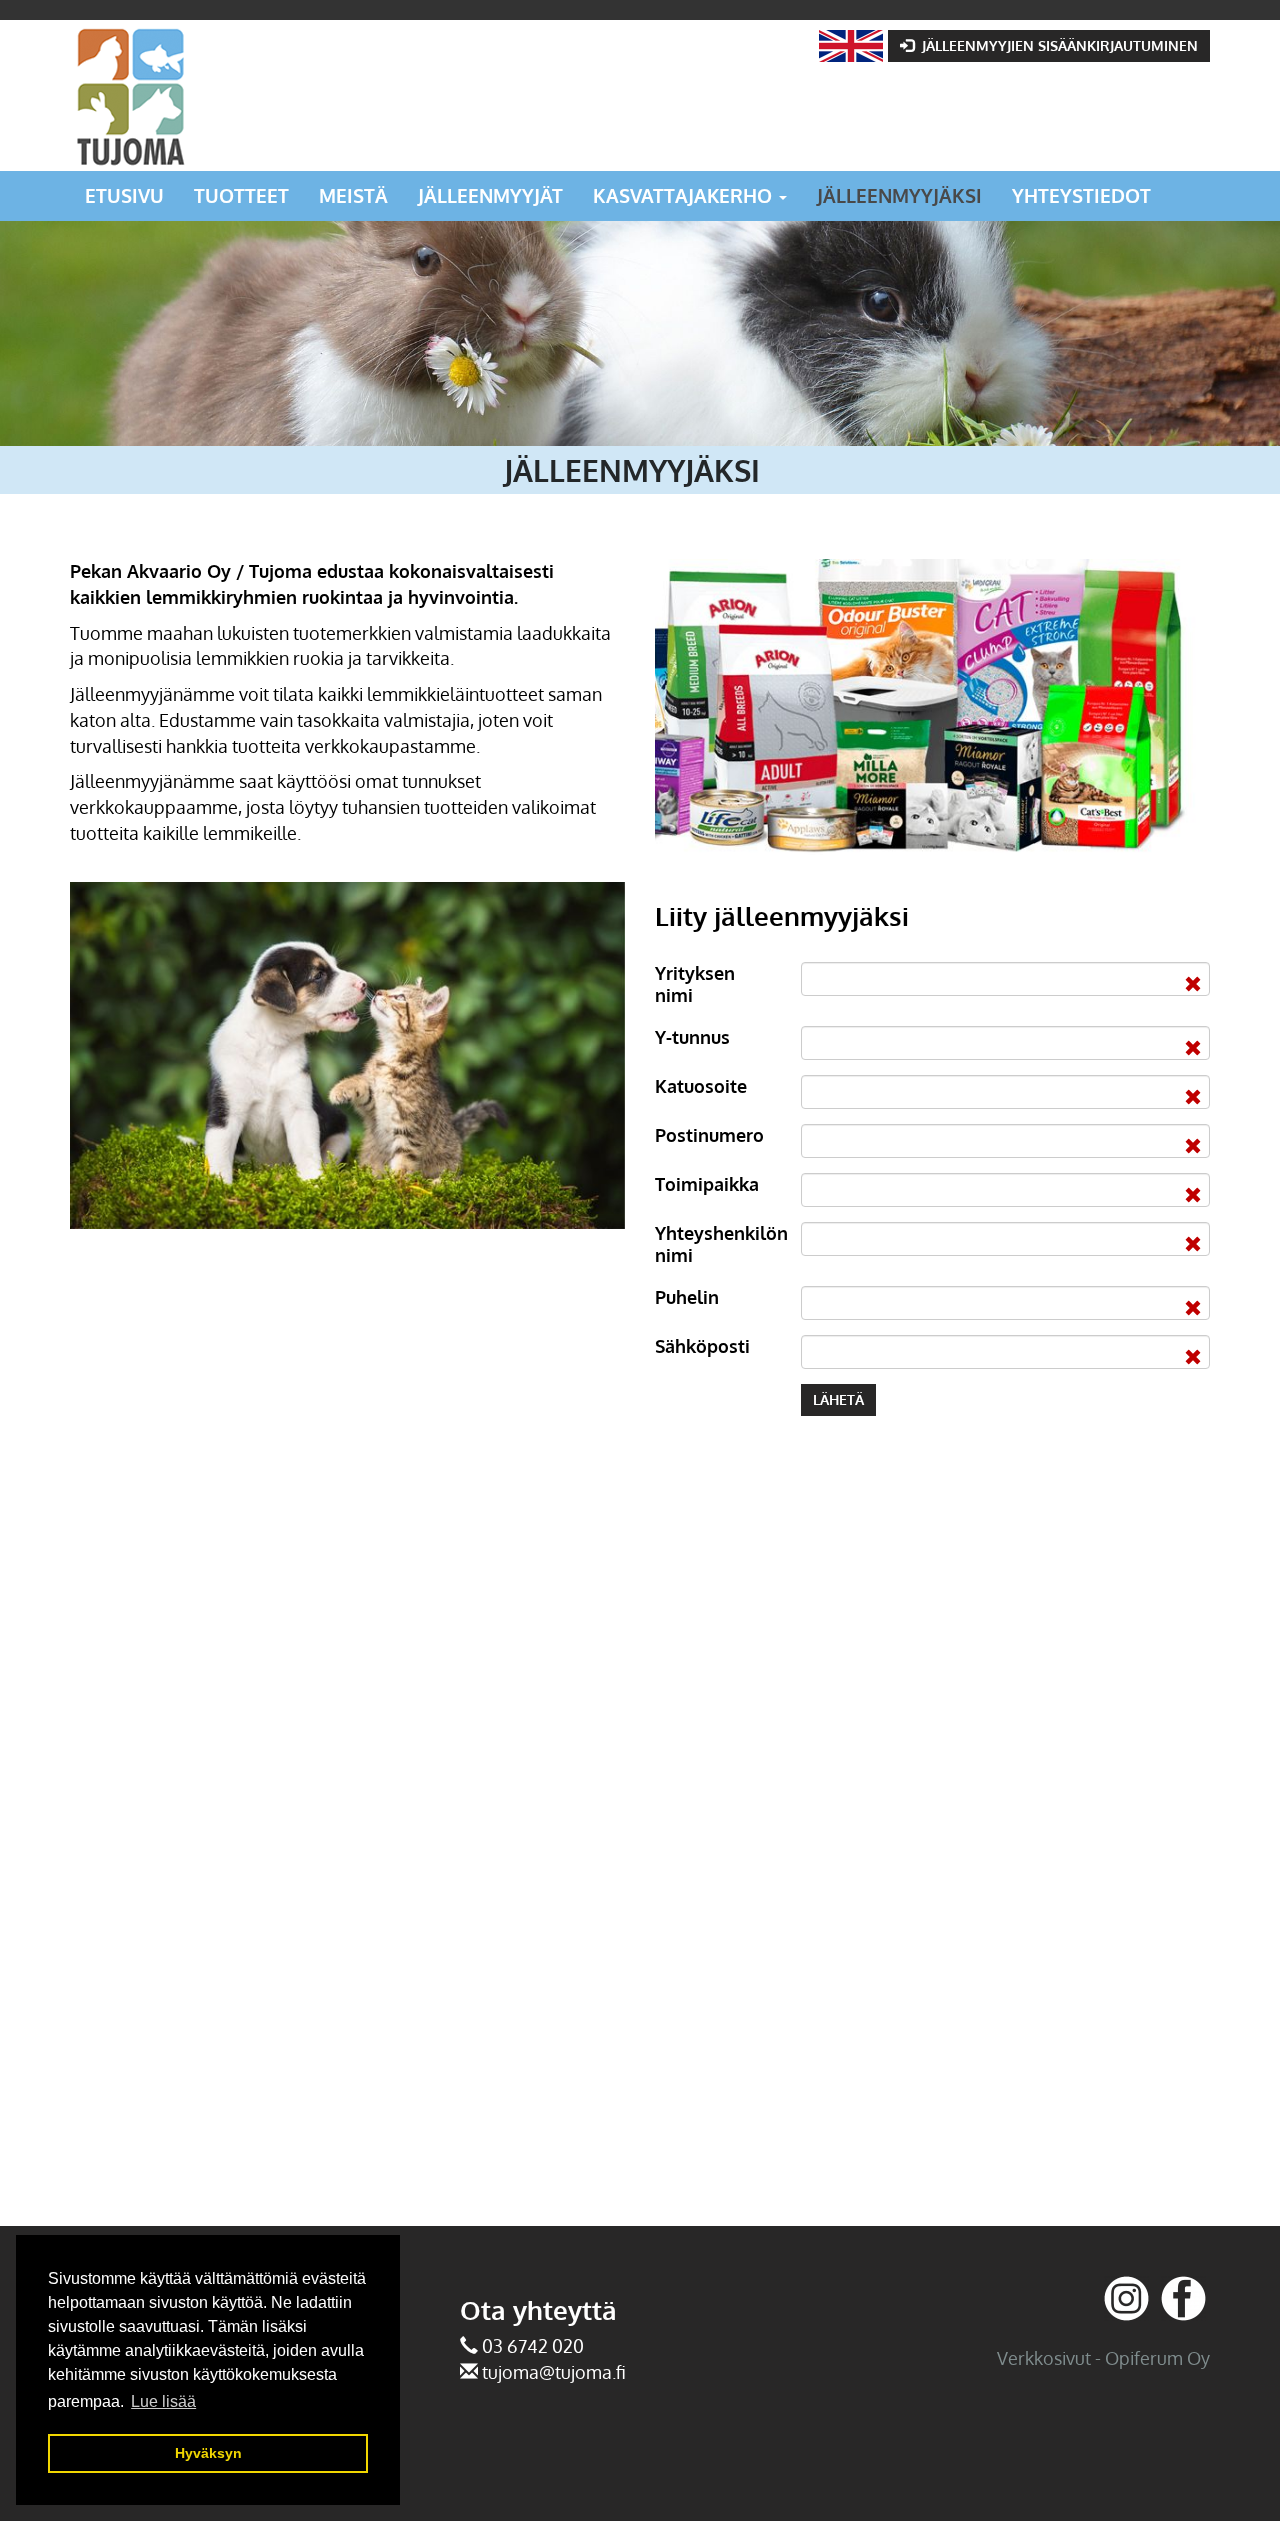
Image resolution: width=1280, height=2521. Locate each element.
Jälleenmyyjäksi (899, 195)
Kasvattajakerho (685, 195)
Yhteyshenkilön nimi (720, 1244)
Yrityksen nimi (695, 984)
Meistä (353, 195)
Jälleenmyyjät (490, 195)
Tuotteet (241, 195)
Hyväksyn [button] (208, 2453)
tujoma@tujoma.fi (554, 2372)
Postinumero (709, 1135)
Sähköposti (702, 1346)
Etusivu (124, 195)
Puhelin (687, 1297)
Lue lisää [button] (163, 2401)
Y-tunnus (692, 1037)
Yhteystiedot (1081, 195)
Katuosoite (701, 1086)
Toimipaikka (707, 1184)
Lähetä (838, 1399)
